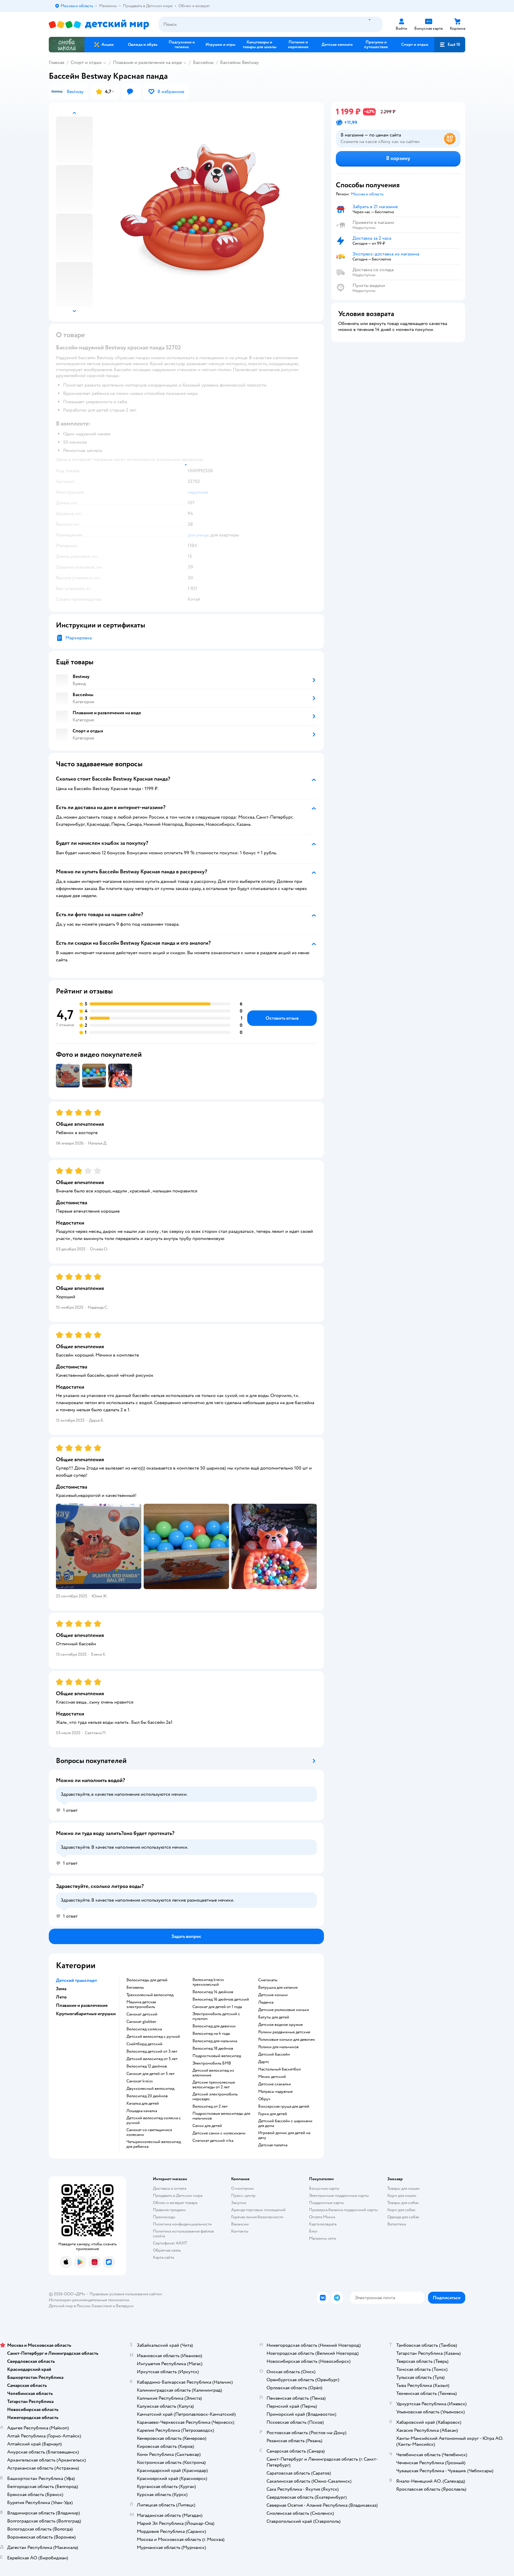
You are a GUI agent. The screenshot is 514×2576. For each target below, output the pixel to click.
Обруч (264, 2099)
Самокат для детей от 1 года (217, 2007)
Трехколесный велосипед (150, 1995)
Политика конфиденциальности (182, 2224)
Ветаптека (397, 2224)
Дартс (264, 2062)
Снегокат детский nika (213, 2141)
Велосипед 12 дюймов (147, 2066)
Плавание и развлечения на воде (147, 62)
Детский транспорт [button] (76, 1980)
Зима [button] (61, 1989)
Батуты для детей (274, 2017)
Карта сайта (163, 2257)
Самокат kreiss (140, 2081)
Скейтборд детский (144, 2044)
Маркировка (79, 638)
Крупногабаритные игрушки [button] (86, 2014)
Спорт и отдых (86, 62)
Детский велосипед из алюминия (213, 2073)
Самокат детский (142, 2014)
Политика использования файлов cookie (183, 2234)
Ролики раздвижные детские (284, 2032)
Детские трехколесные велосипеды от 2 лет (214, 2085)
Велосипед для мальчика (215, 2041)
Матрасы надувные (275, 2092)
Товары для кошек (403, 2188)
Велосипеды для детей (147, 1980)
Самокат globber (141, 2022)
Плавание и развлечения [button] (82, 2005)
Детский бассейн (274, 2054)
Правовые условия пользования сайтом (126, 2294)
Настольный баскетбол (279, 2069)
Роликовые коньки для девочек (287, 2040)
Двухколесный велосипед (150, 2089)
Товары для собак (403, 2203)
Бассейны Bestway (239, 62)
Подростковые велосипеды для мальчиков (221, 2116)
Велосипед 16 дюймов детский (221, 1999)
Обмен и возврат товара (175, 2203)
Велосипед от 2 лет (210, 2106)
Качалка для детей (143, 2104)
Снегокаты (268, 1980)
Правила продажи (169, 2210)
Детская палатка (273, 2145)
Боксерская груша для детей (284, 2106)
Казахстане (102, 2306)
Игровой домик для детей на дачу (284, 2135)
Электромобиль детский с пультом (216, 2016)
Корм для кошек (402, 2196)
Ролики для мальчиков (278, 2047)
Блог (313, 2231)
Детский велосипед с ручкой (153, 2037)
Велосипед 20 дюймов (147, 2096)
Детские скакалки (275, 2084)
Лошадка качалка (142, 2111)
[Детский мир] (99, 25)
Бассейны (203, 62)
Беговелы (135, 1988)
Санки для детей (207, 2126)
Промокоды (164, 2217)
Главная (57, 62)
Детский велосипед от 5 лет (152, 2059)
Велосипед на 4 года (211, 2034)
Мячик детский (272, 2077)
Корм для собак (401, 2210)
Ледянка (266, 2002)
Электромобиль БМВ (212, 2063)
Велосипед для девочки (214, 2026)
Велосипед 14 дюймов (213, 1992)
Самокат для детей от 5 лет (151, 2074)
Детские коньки (273, 1995)
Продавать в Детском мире (178, 2196)
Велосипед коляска (144, 2029)
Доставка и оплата (170, 2188)
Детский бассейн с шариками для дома (285, 2123)
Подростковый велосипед (217, 2056)
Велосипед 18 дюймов (213, 2048)
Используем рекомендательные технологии (89, 2300)
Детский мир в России (69, 2306)
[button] (450, 45)
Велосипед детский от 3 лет (152, 2051)
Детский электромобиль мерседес (215, 2097)
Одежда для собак (403, 2217)
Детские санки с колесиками (219, 2133)
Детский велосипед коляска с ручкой (154, 2120)
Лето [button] (61, 1997)
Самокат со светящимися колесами (149, 2132)
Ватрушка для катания (278, 1988)
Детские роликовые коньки (284, 2010)
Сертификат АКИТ (170, 2243)
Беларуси (125, 2306)
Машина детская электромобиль (141, 2004)
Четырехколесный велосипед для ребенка (154, 2144)
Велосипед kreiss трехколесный (208, 1982)
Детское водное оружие (280, 2025)
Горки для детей (273, 2114)
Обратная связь (167, 2250)
